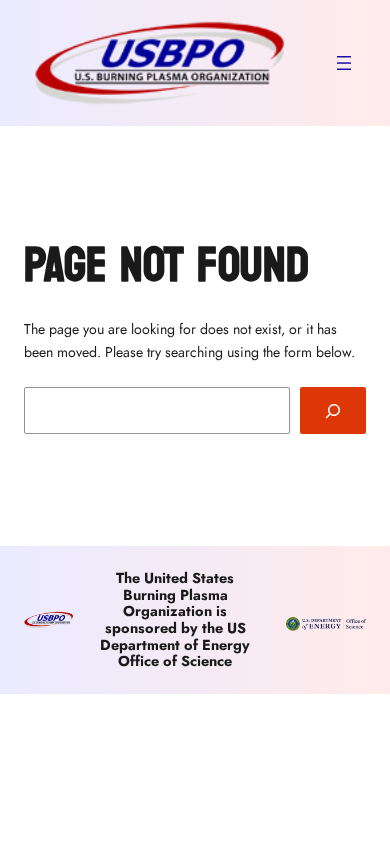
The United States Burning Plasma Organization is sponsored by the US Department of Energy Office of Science (175, 619)
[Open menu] (344, 63)
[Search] (333, 410)
